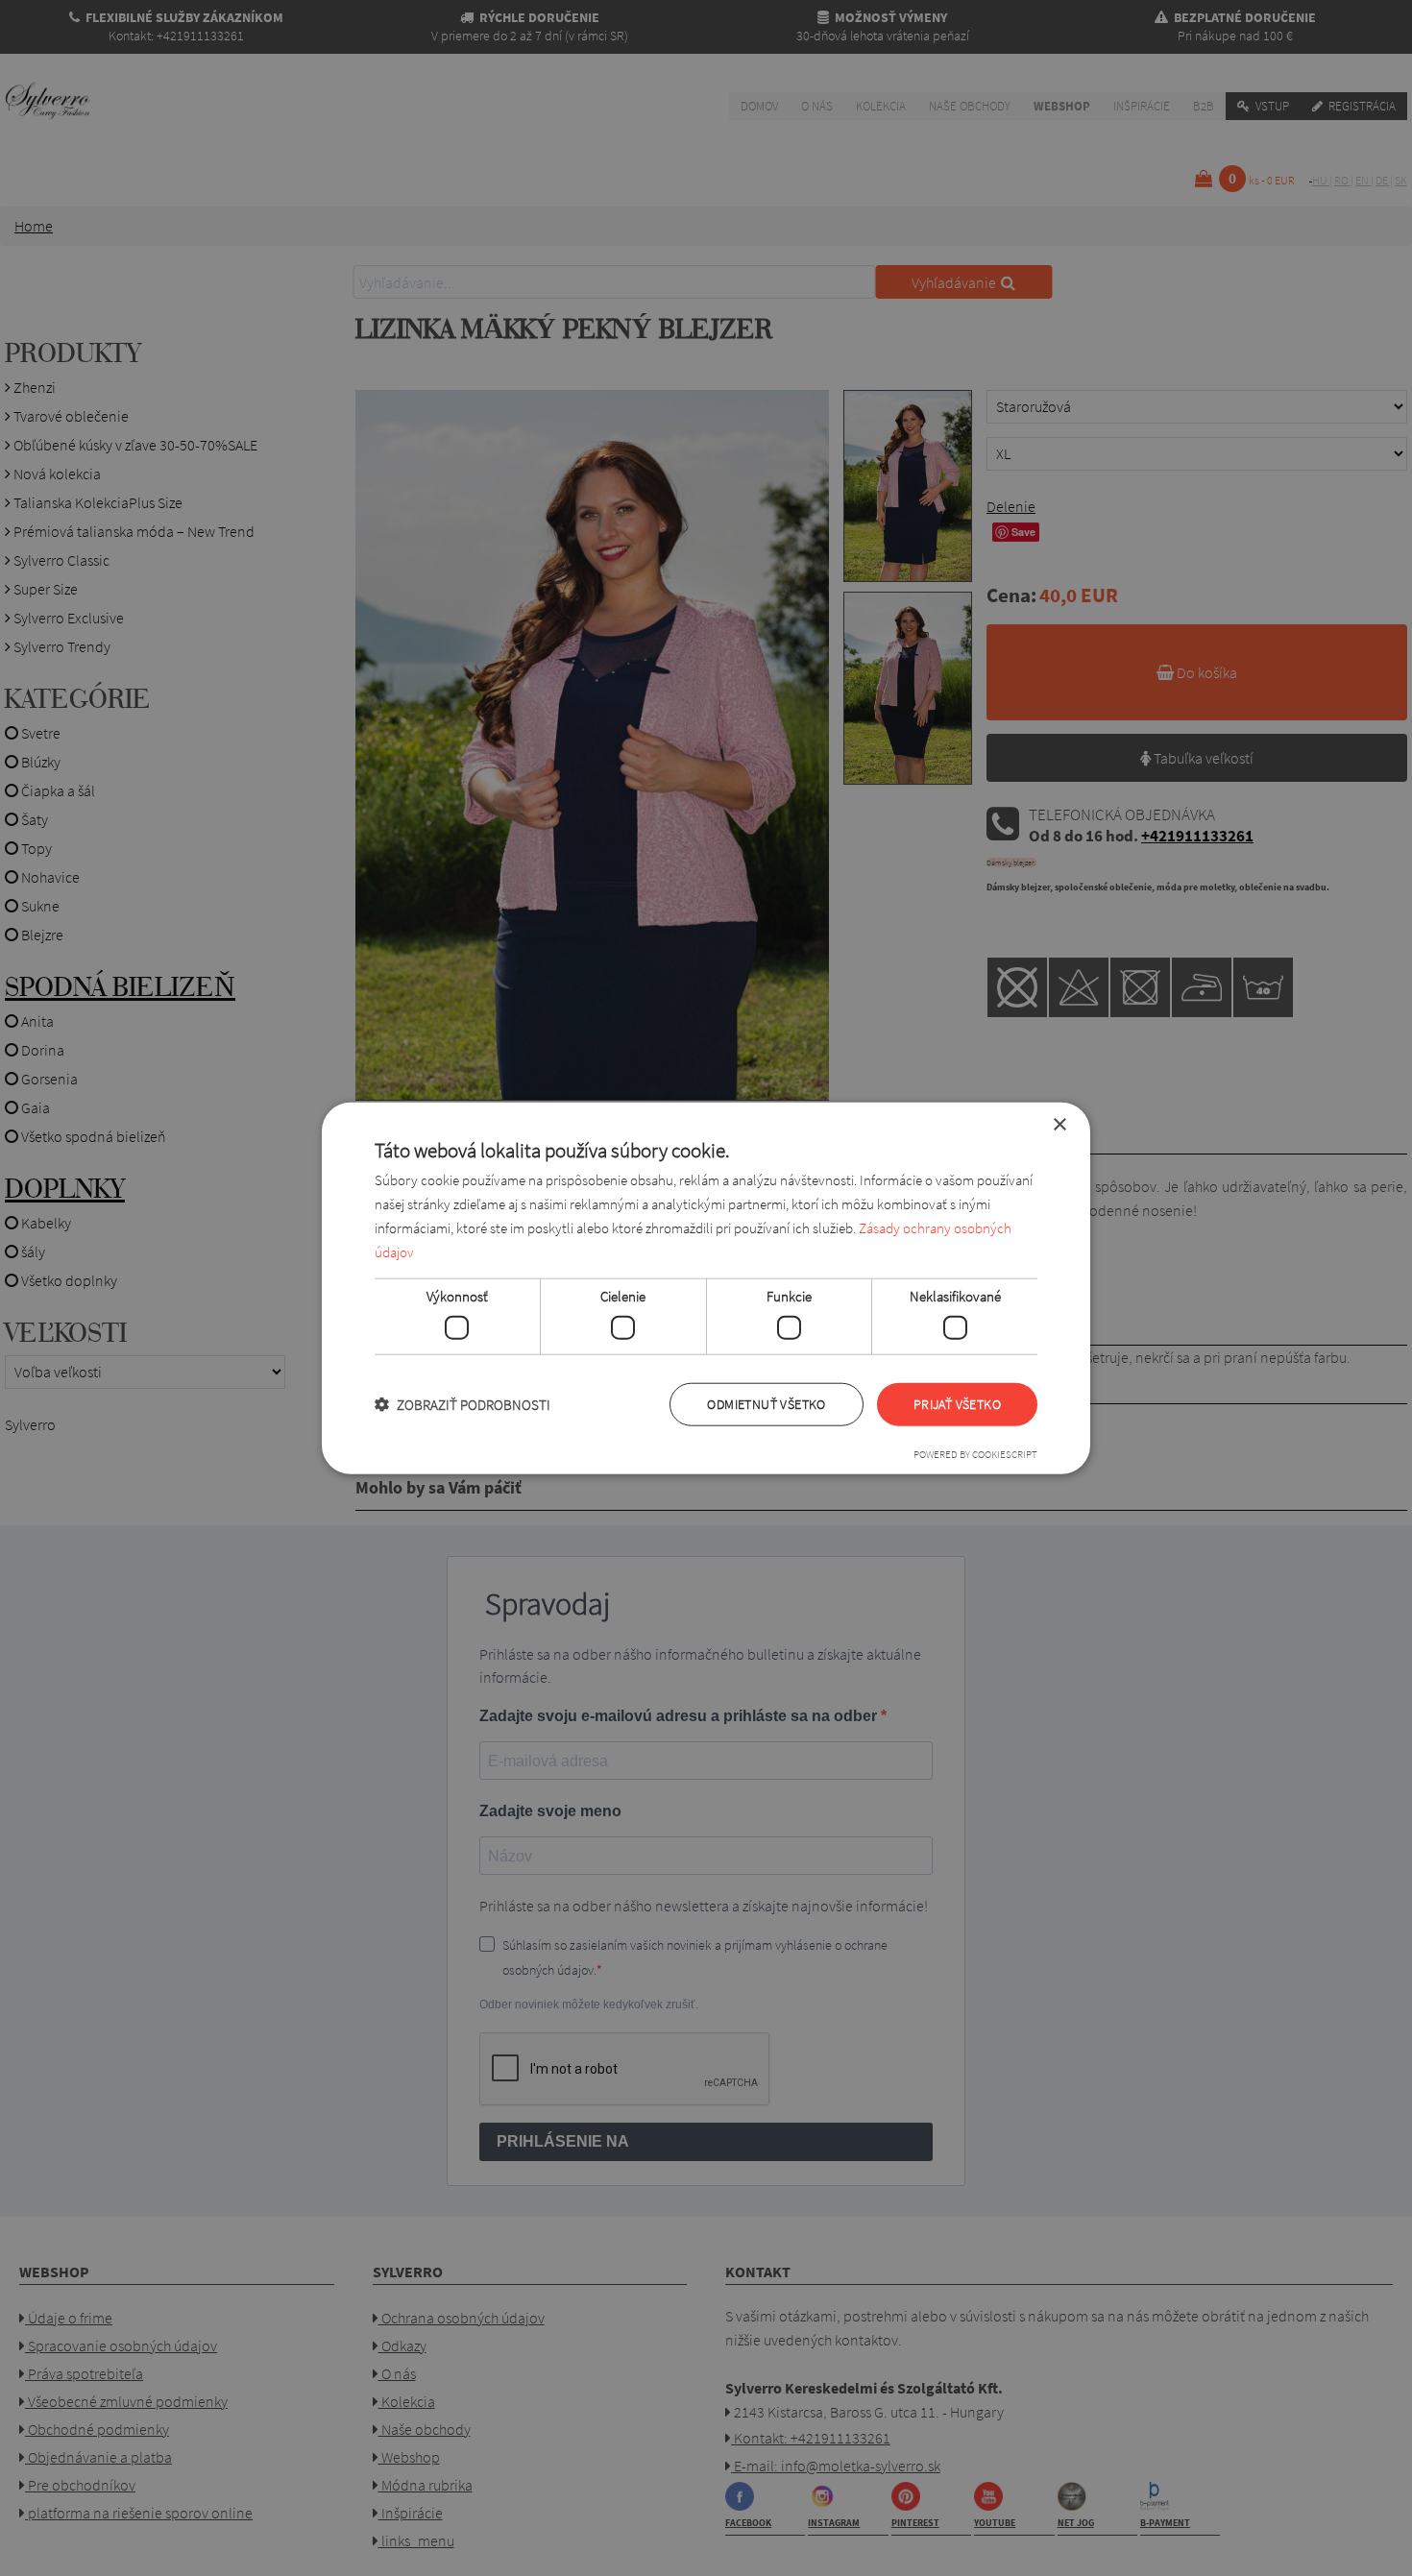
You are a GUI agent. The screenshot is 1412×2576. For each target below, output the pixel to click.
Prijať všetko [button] (957, 1404)
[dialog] (706, 1288)
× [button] (1059, 1125)
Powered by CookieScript (975, 1453)
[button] (463, 1404)
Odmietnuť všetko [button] (766, 1404)
